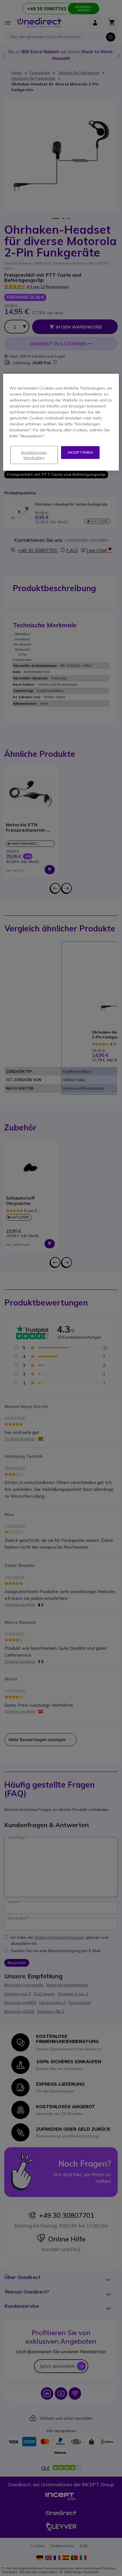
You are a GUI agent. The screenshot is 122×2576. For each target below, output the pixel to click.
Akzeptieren (80, 452)
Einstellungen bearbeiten (34, 455)
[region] (61, 422)
